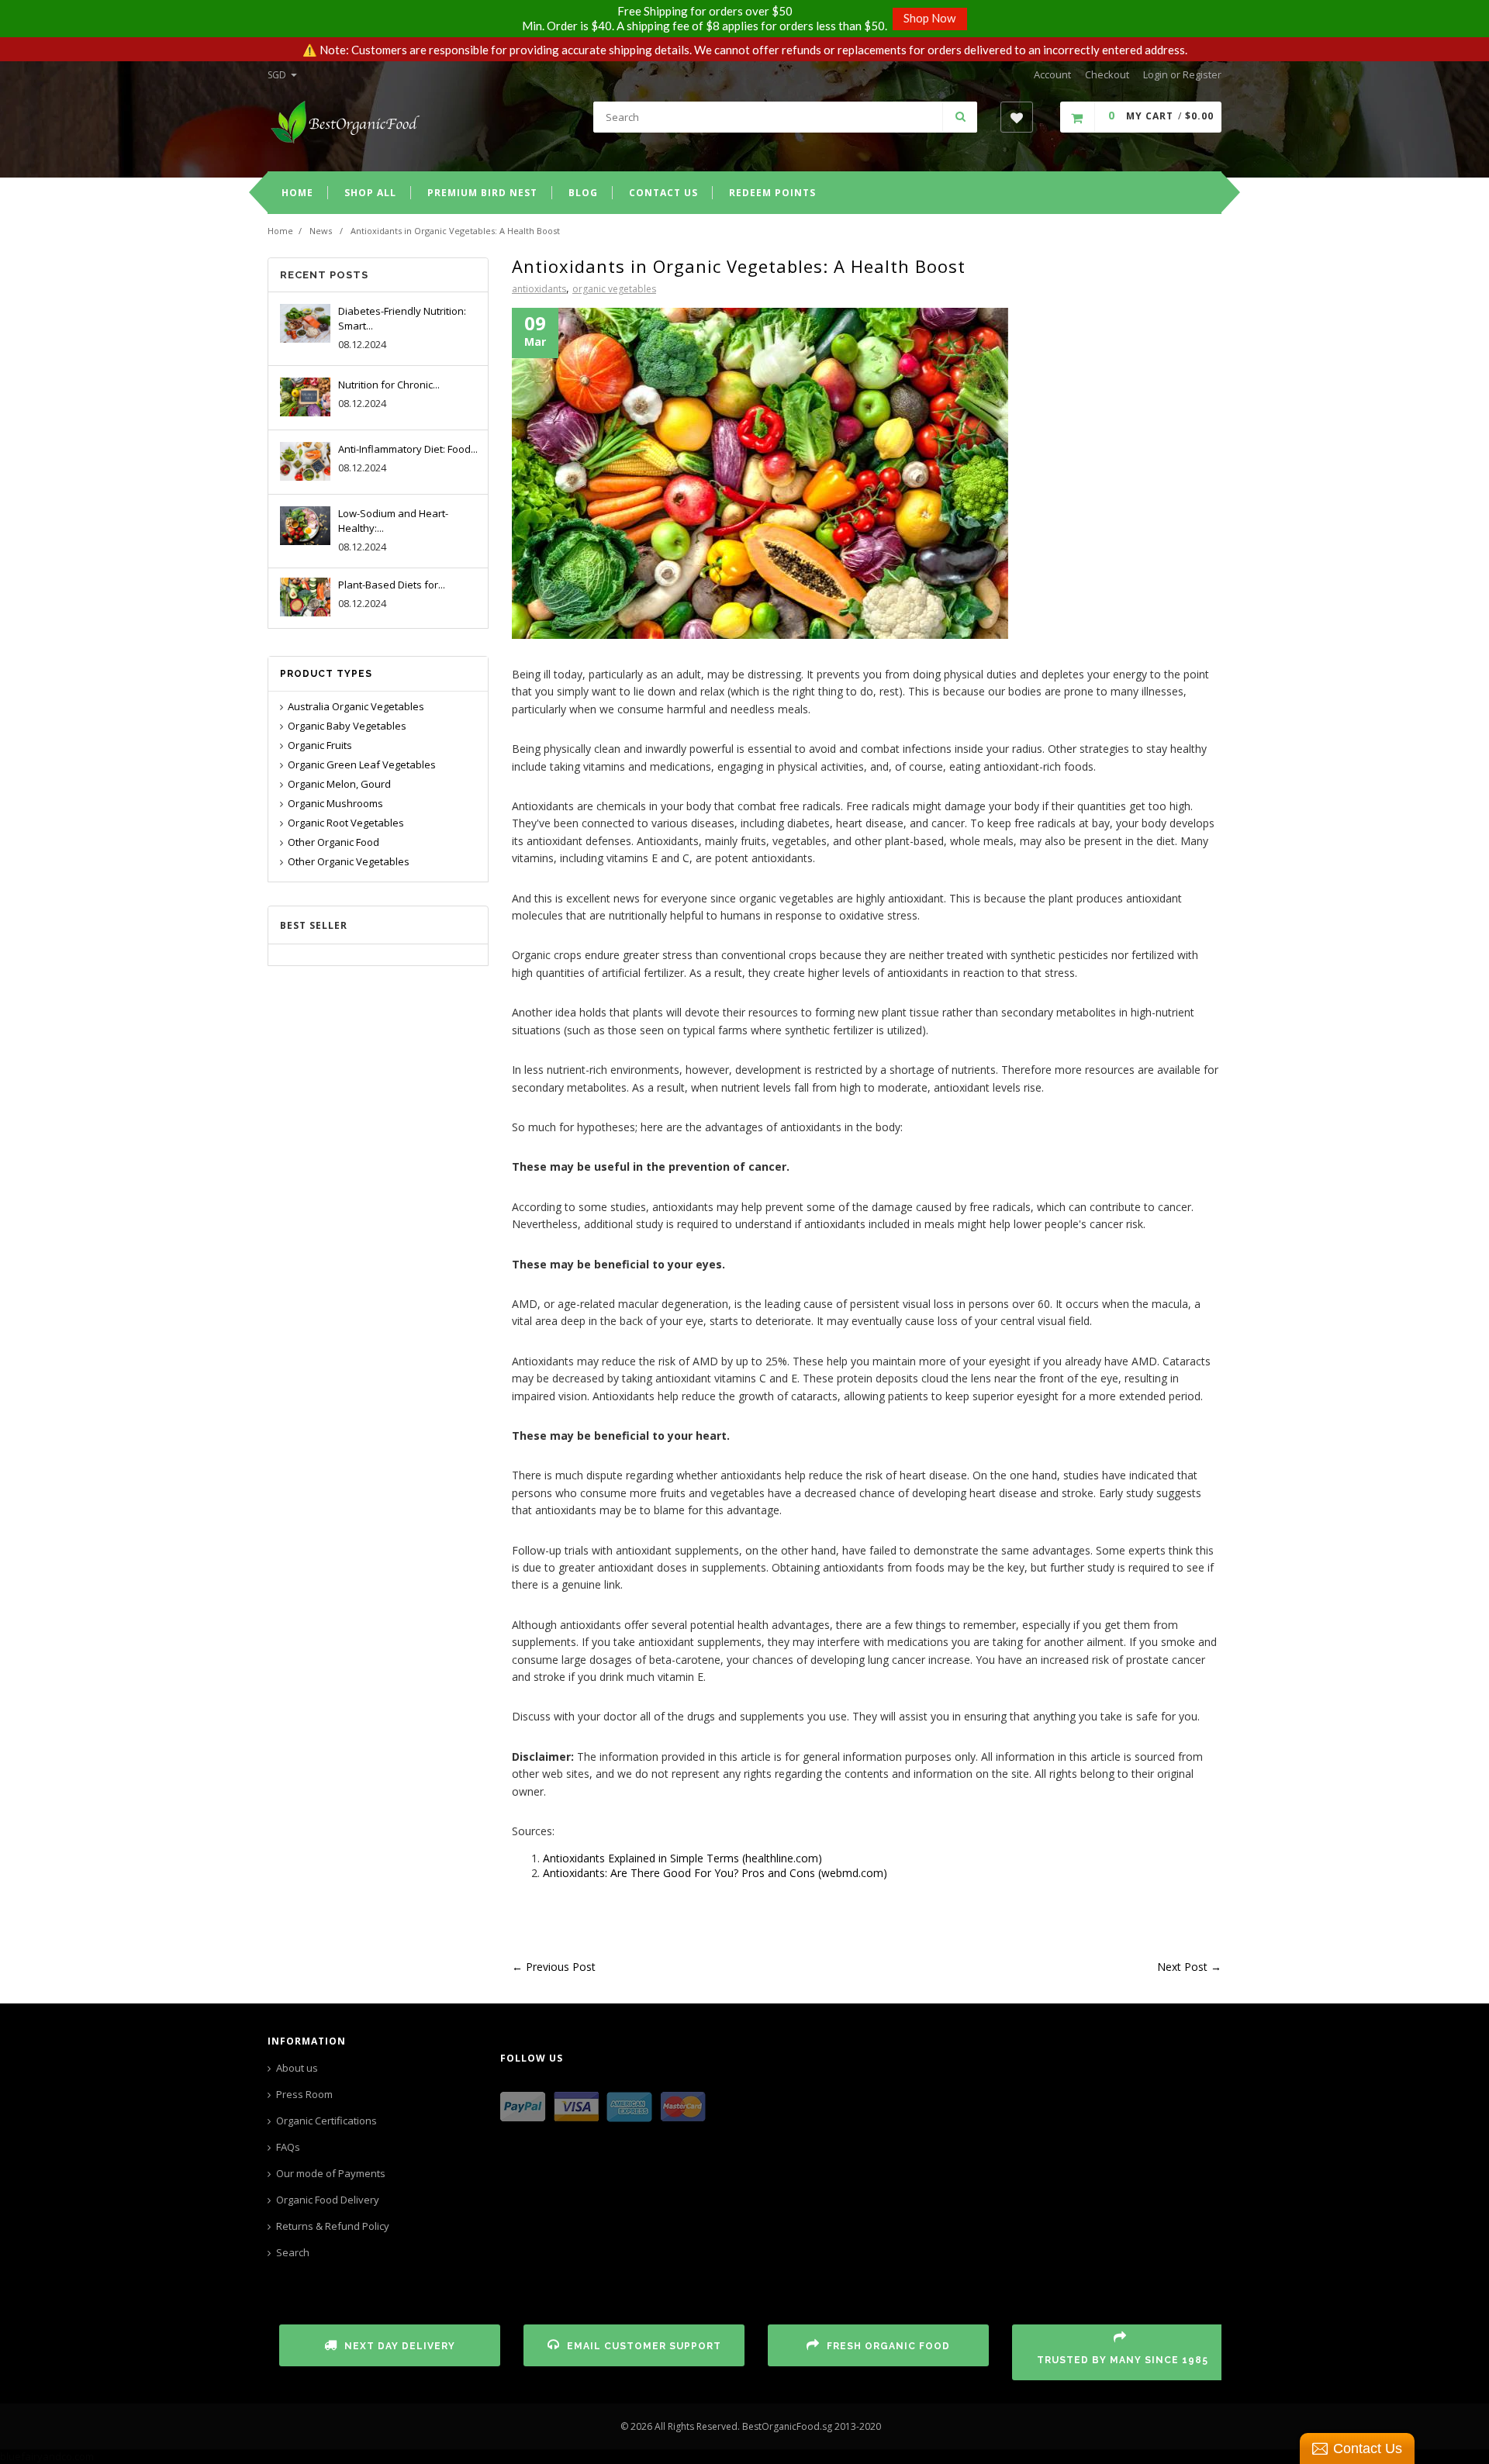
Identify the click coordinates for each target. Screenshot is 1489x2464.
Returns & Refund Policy (333, 2226)
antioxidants (539, 289)
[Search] (960, 117)
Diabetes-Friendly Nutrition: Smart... (402, 318)
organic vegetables (614, 289)
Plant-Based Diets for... (392, 585)
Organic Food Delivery (328, 2200)
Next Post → (1189, 1967)
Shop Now (929, 18)
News (321, 231)
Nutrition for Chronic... (389, 385)
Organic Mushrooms (335, 803)
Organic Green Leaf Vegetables (362, 764)
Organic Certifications (326, 2121)
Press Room (304, 2094)
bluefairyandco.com (47, 2456)
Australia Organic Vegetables (356, 706)
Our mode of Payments (331, 2173)
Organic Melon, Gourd (339, 784)
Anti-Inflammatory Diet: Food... (408, 449)
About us (297, 2068)
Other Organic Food (333, 842)
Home (280, 231)
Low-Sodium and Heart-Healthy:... (393, 521)
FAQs (288, 2147)
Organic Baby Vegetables (347, 726)
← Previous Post (554, 1967)
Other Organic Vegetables (349, 861)
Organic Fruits (320, 745)
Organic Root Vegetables (346, 823)
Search (293, 2252)
